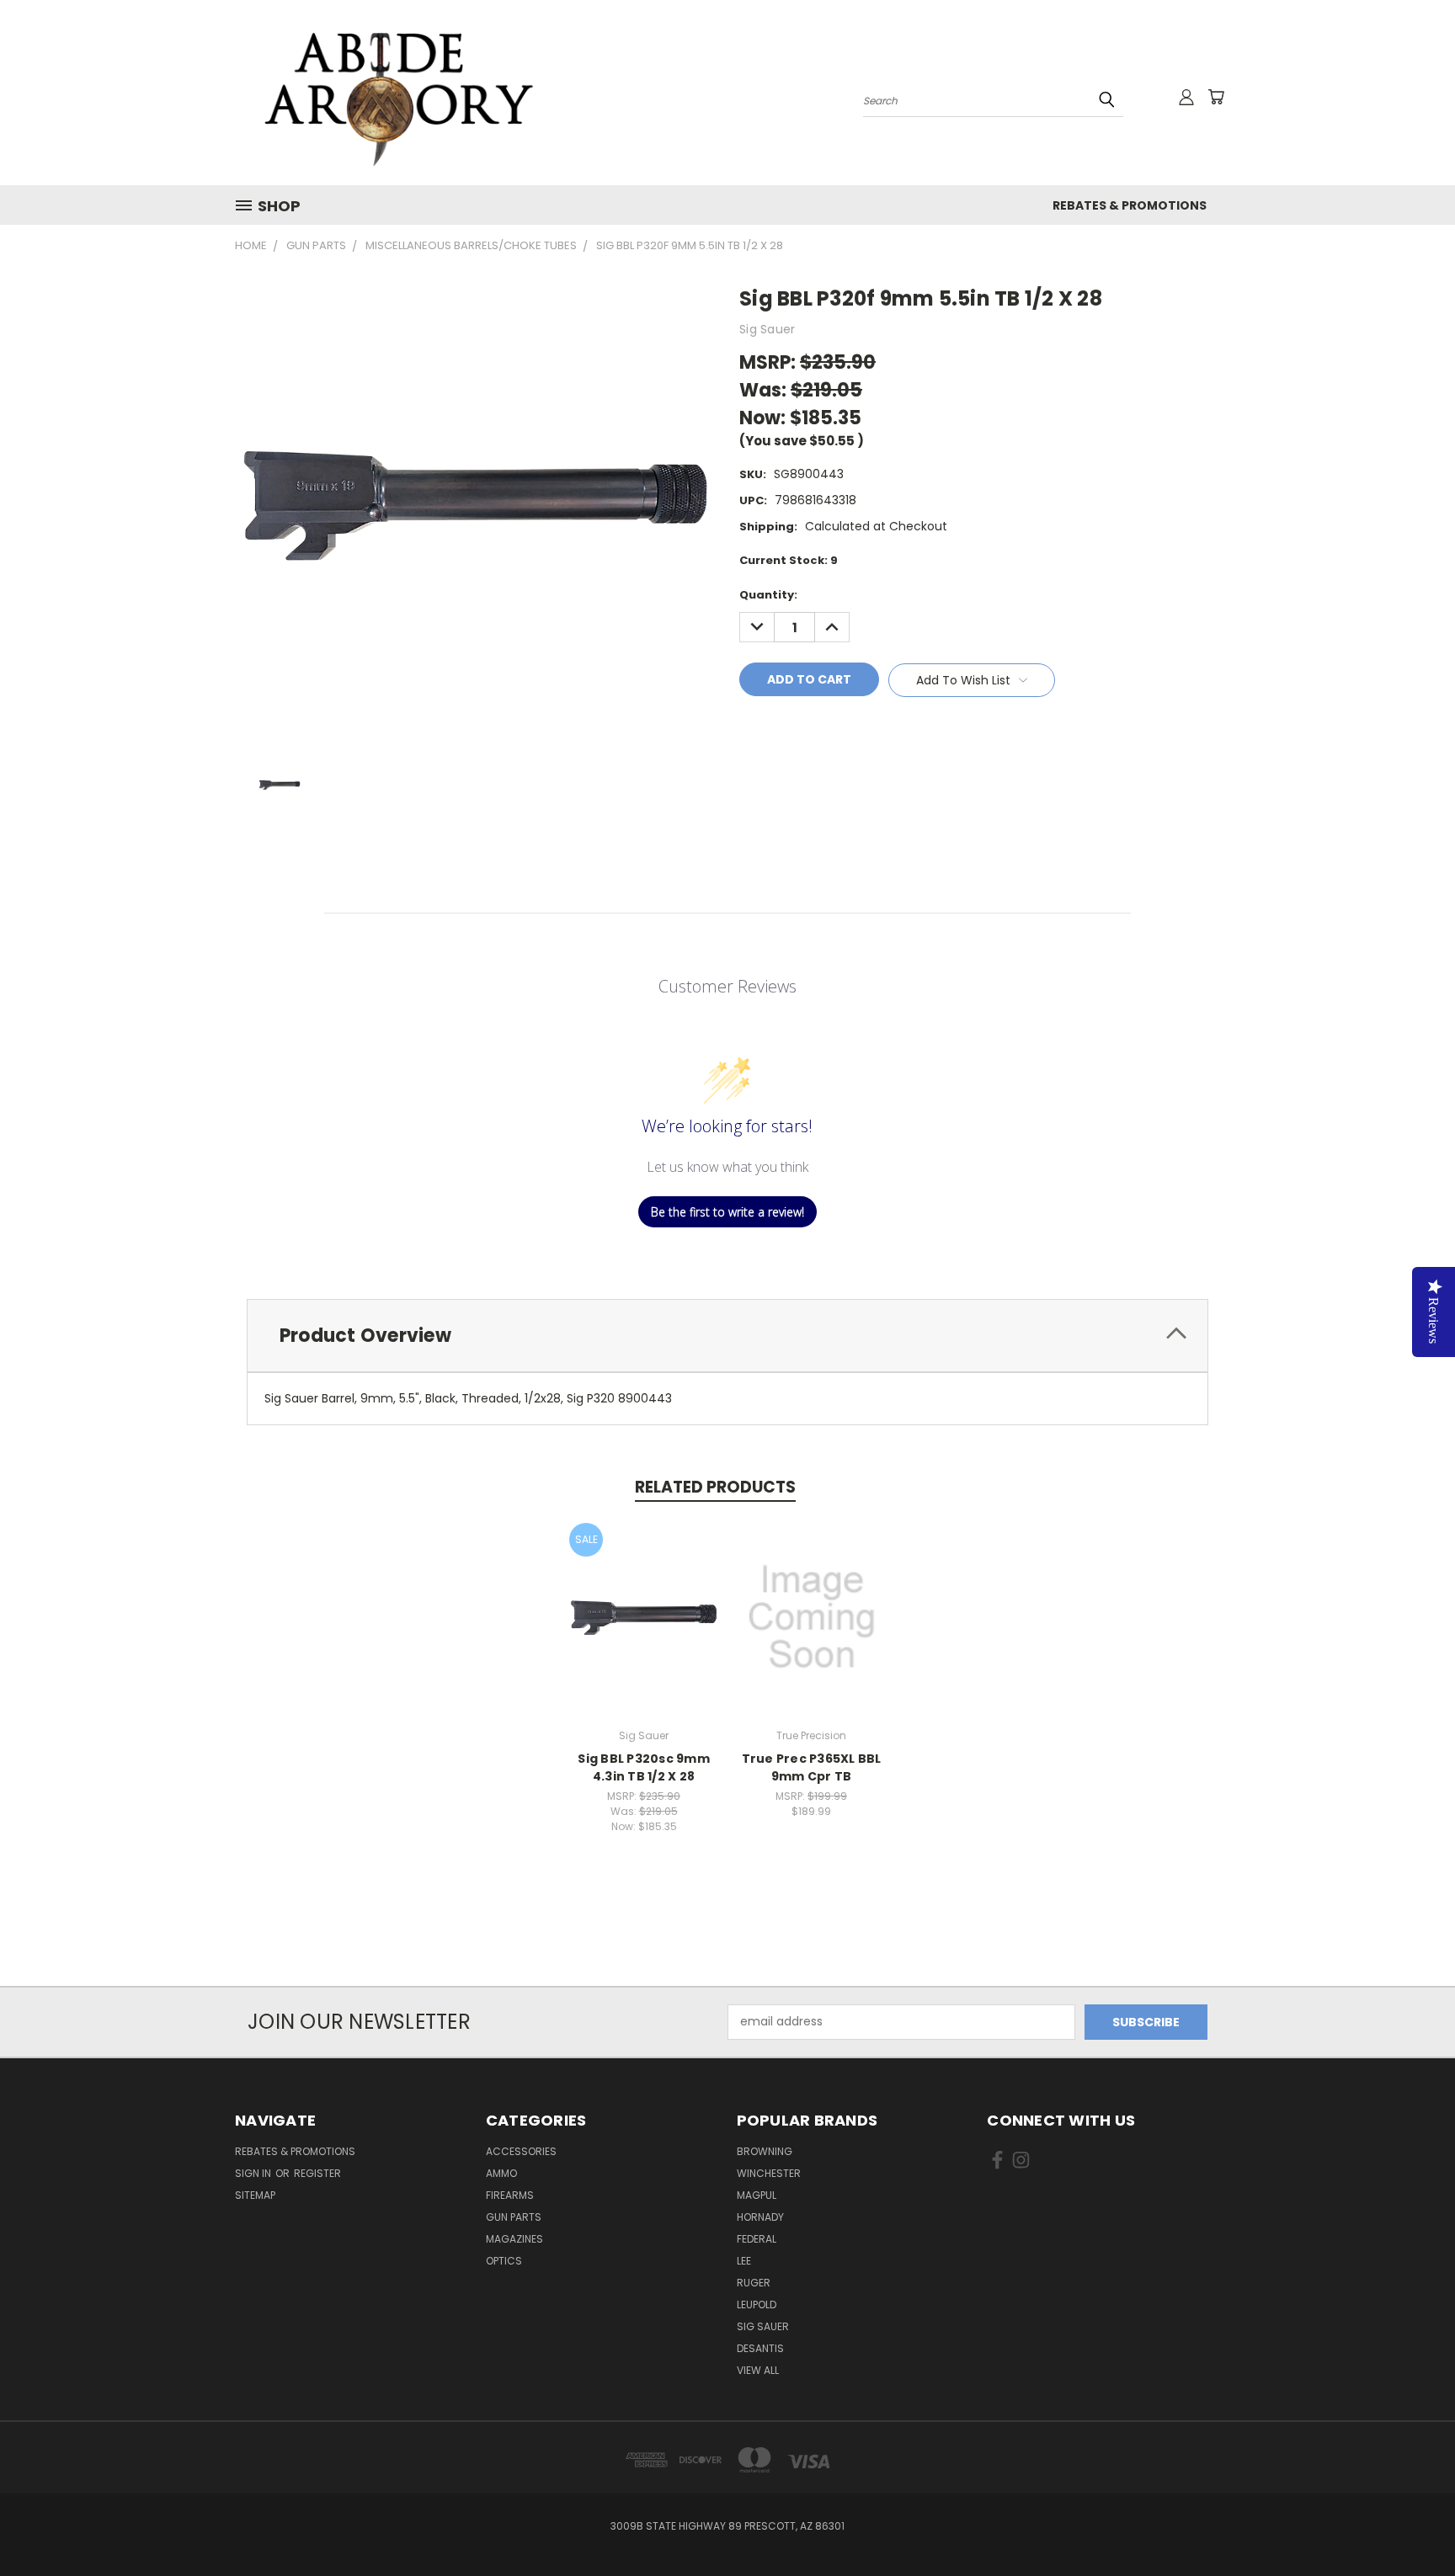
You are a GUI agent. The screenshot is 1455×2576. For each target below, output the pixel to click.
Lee (744, 2261)
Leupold (757, 2305)
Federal (757, 2239)
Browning (765, 2151)
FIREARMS (510, 2195)
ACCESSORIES (521, 2151)
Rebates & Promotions (1130, 205)
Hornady (760, 2217)
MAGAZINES (514, 2239)
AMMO (501, 2173)
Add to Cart (644, 1630)
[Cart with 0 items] (1216, 97)
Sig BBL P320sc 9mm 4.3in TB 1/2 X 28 (644, 1767)
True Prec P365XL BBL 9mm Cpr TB (812, 1767)
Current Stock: (789, 560)
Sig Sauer (763, 2326)
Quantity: (768, 595)
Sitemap (255, 2195)
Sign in (254, 2173)
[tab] (727, 1336)
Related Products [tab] (715, 1487)
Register (317, 2173)
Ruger (754, 2283)
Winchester (769, 2173)
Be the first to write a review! (727, 1212)
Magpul (757, 2195)
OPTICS (504, 2261)
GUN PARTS (514, 2217)
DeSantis (760, 2348)
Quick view (644, 1599)
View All (758, 2370)
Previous (1411, 2523)
